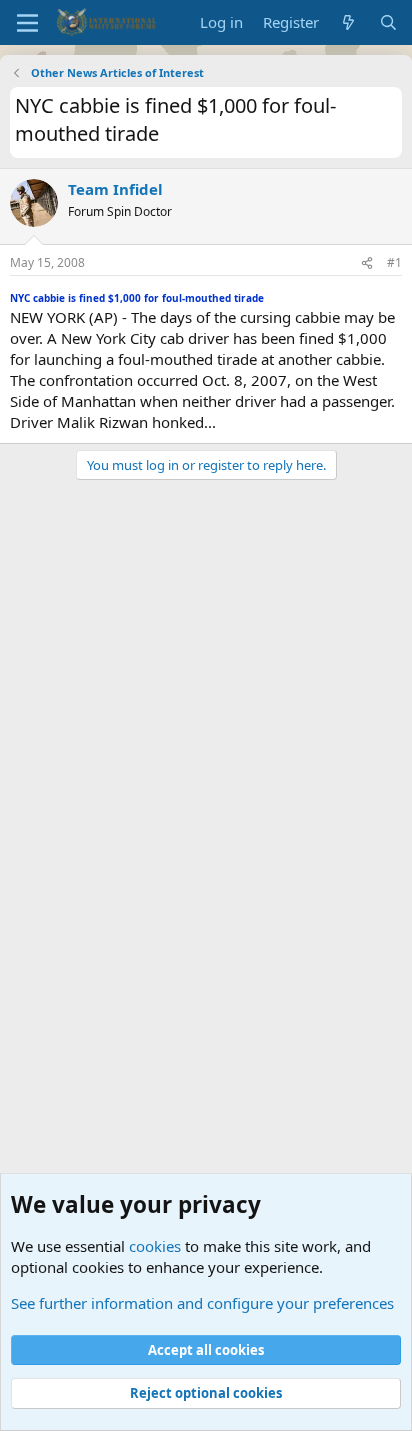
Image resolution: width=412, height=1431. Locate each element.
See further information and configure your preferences (202, 1303)
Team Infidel (115, 189)
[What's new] (348, 22)
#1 (394, 262)
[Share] (367, 263)
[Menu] (27, 23)
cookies (155, 1246)
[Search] (388, 22)
